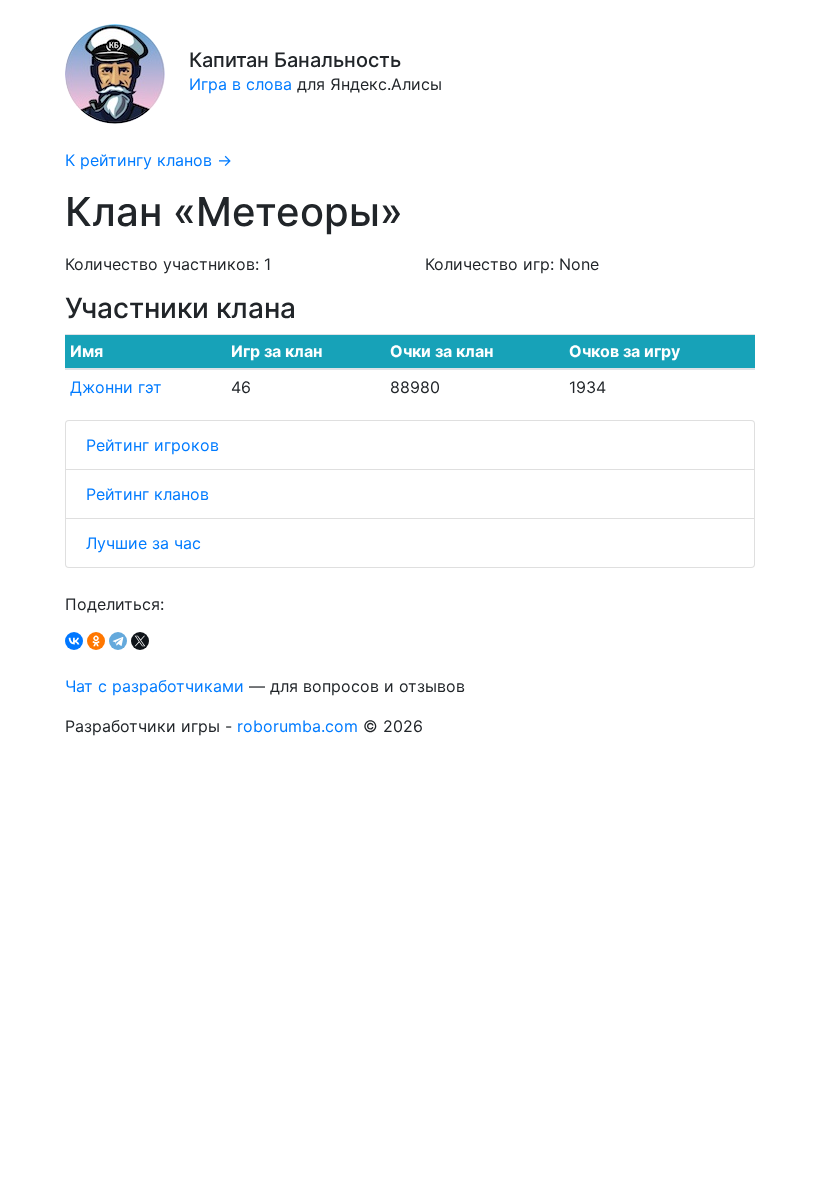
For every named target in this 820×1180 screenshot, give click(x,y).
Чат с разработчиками (154, 686)
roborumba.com (297, 726)
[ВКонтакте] (74, 641)
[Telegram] (118, 641)
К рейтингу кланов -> (148, 160)
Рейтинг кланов (147, 494)
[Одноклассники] (96, 641)
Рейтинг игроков (152, 445)
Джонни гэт (116, 387)
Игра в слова (240, 84)
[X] (140, 641)
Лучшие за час (143, 543)
